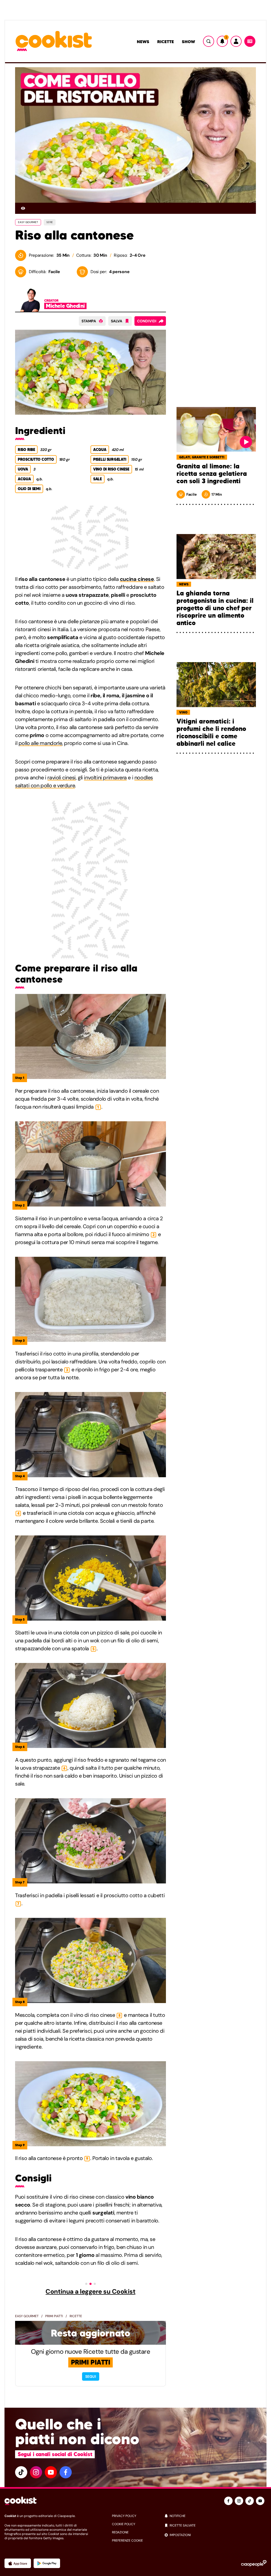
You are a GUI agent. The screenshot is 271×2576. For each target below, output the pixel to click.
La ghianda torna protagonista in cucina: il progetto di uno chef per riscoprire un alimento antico (215, 608)
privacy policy (124, 2516)
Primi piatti (54, 2316)
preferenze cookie (127, 2541)
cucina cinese (137, 579)
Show (188, 42)
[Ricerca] (209, 41)
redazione (120, 2532)
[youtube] (51, 2472)
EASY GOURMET (28, 222)
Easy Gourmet (27, 2316)
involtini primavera (105, 778)
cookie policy (124, 2524)
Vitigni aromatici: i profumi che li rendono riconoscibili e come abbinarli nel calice (211, 733)
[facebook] (66, 2472)
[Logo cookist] (54, 41)
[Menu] (250, 41)
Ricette (166, 42)
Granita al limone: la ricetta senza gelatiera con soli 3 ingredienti (212, 474)
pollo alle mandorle (40, 743)
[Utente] (236, 41)
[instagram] (36, 2472)
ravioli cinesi (61, 778)
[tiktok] (21, 2472)
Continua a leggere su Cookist (90, 2292)
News (143, 42)
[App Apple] (18, 2563)
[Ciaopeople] (254, 2563)
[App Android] (47, 2563)
